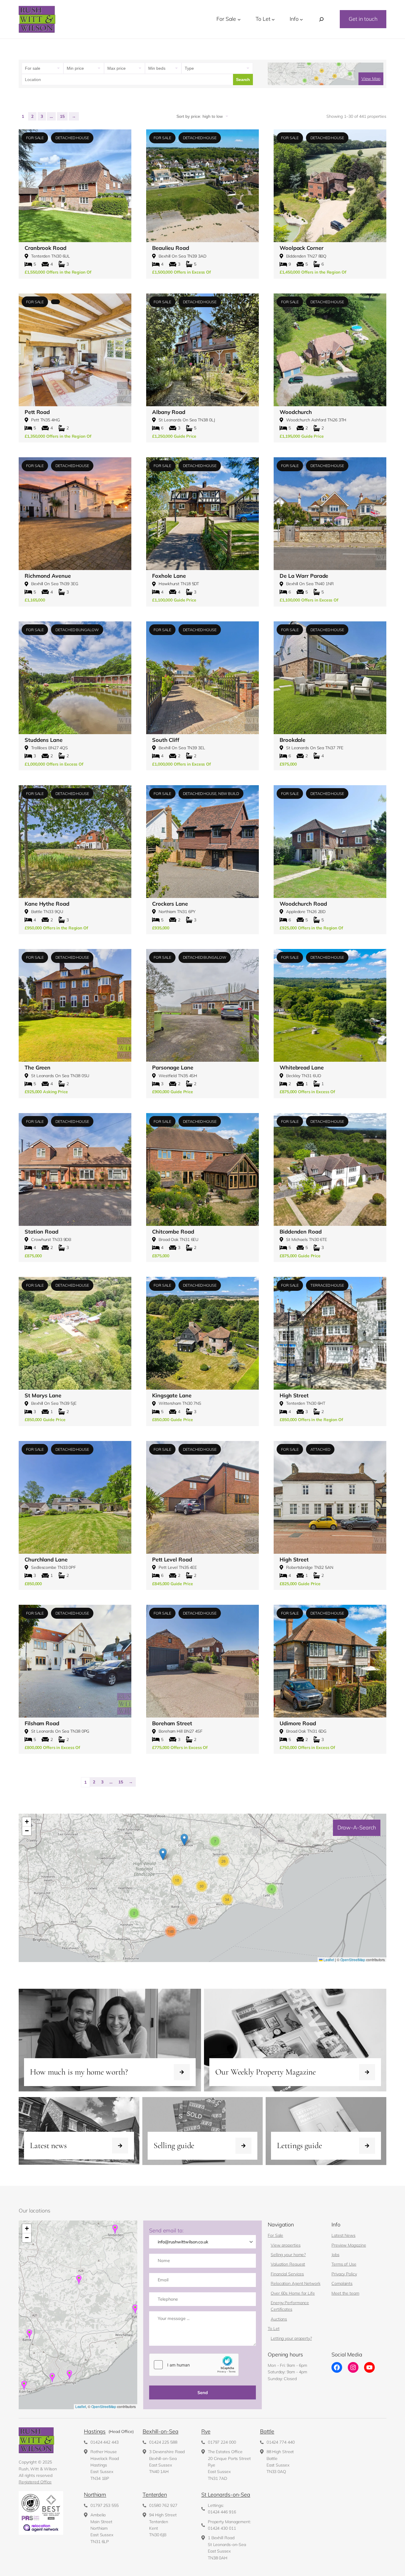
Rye (206, 2431)
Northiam (95, 2495)
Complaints (342, 2283)
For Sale (275, 2235)
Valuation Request (288, 2264)
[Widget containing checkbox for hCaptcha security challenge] (194, 2365)
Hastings (95, 2431)
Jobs (335, 2255)
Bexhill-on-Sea (161, 2431)
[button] (272, 1889)
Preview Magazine (349, 2245)
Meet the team (345, 2293)
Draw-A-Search (357, 1827)
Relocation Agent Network (296, 2283)
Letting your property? (291, 2338)
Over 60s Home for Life (293, 2293)
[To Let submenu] (273, 19)
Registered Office (35, 2482)
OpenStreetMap (353, 1960)
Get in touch (363, 19)
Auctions (279, 2319)
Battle (267, 2431)
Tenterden (155, 2495)
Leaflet (328, 1960)
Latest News (343, 2235)
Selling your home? (288, 2255)
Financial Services (287, 2274)
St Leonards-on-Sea (226, 2495)
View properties (286, 2245)
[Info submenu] (301, 19)
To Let (274, 2329)
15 (62, 116)
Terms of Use (344, 2264)
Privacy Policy (344, 2274)
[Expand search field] (321, 19)
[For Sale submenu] (239, 19)
